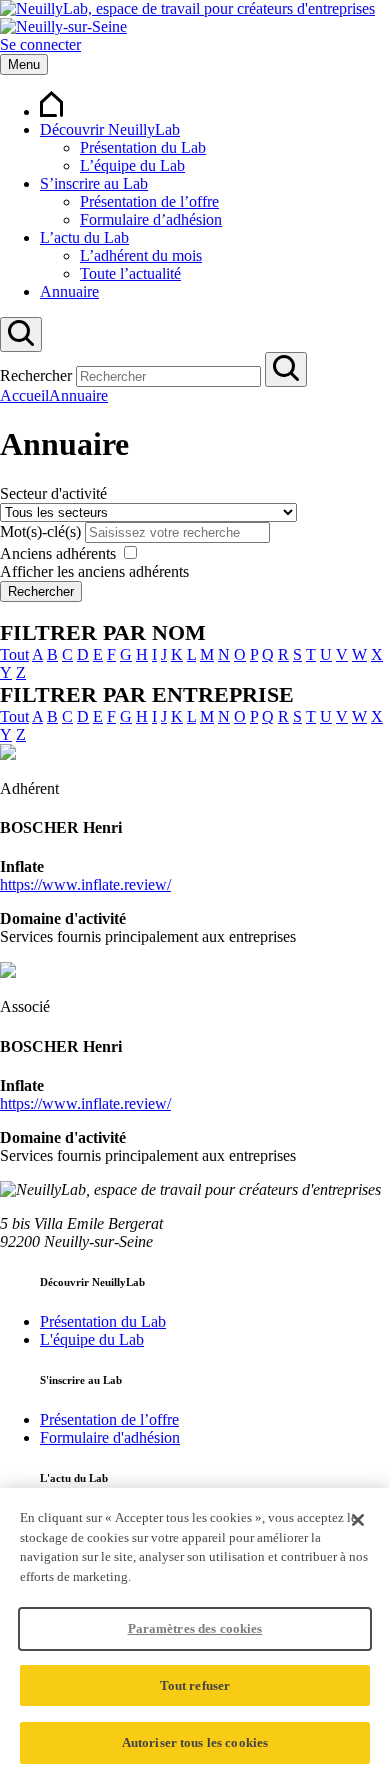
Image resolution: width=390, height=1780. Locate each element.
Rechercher (36, 375)
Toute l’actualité (130, 273)
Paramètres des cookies (195, 1628)
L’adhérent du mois (141, 255)
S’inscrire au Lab (94, 183)
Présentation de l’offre (149, 201)
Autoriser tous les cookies (195, 1742)
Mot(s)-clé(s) (40, 531)
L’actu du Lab (84, 237)
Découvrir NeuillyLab (110, 129)
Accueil (24, 395)
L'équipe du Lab (92, 1339)
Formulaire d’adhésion (151, 219)
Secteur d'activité (53, 493)
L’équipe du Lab (132, 165)
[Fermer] (358, 1520)
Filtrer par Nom (103, 632)
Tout (14, 654)
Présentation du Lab (143, 147)
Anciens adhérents (58, 553)
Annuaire (69, 291)
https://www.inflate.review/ (85, 884)
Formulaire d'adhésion (110, 1437)
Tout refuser (195, 1685)
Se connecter (40, 44)
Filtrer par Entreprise (147, 694)
